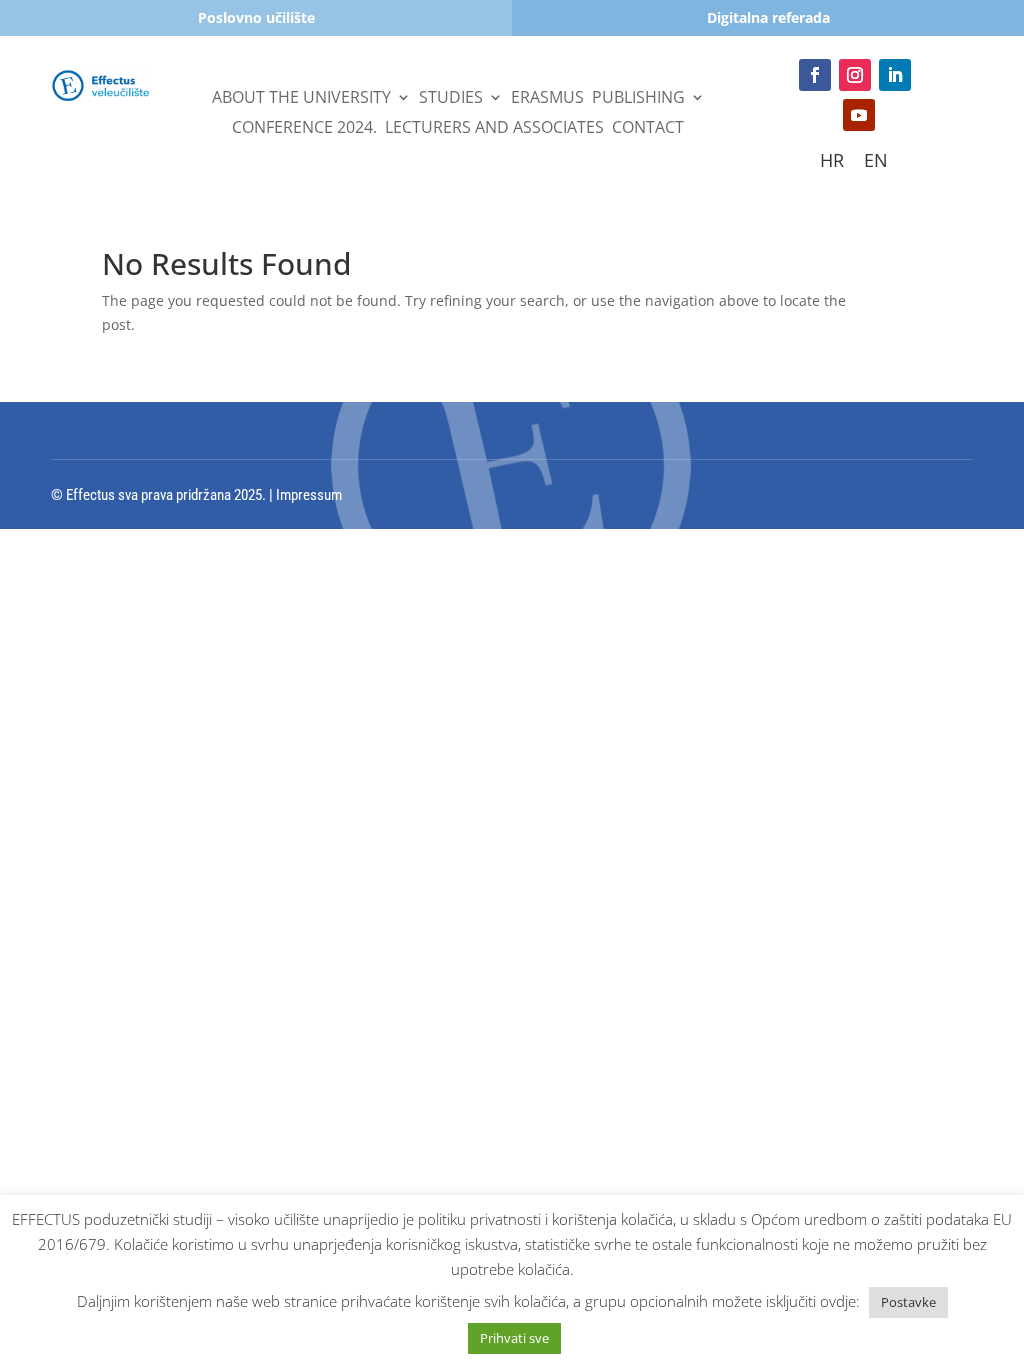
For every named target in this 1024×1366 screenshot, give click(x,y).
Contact (648, 129)
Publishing (638, 99)
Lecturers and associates (494, 129)
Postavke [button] (908, 1302)
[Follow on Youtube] (859, 115)
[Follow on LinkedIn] (895, 75)
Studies (451, 99)
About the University (301, 99)
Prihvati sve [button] (514, 1338)
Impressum (309, 495)
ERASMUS (547, 99)
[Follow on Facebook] (815, 75)
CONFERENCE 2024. (304, 129)
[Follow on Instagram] (855, 75)
